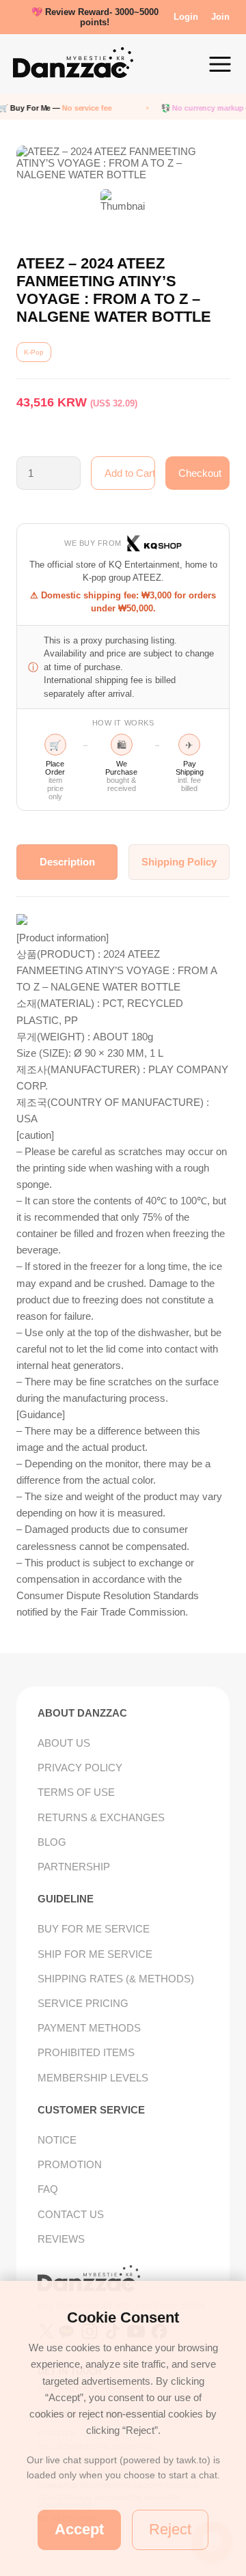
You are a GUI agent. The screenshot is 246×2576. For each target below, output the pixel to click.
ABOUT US (64, 1743)
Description (67, 862)
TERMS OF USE (76, 1792)
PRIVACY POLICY (80, 1768)
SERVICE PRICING (83, 2003)
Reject (170, 2529)
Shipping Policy (179, 862)
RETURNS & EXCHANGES (101, 1817)
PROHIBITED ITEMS (86, 2052)
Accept (79, 2529)
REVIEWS (61, 2239)
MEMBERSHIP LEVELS (93, 2078)
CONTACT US (71, 2214)
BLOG (52, 1842)
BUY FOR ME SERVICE (94, 1929)
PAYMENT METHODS (89, 2028)
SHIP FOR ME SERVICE (95, 1954)
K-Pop (34, 352)
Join (220, 17)
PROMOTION (70, 2164)
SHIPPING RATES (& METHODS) (116, 1979)
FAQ (48, 2189)
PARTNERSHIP (74, 1867)
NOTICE (57, 2140)
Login (186, 17)
